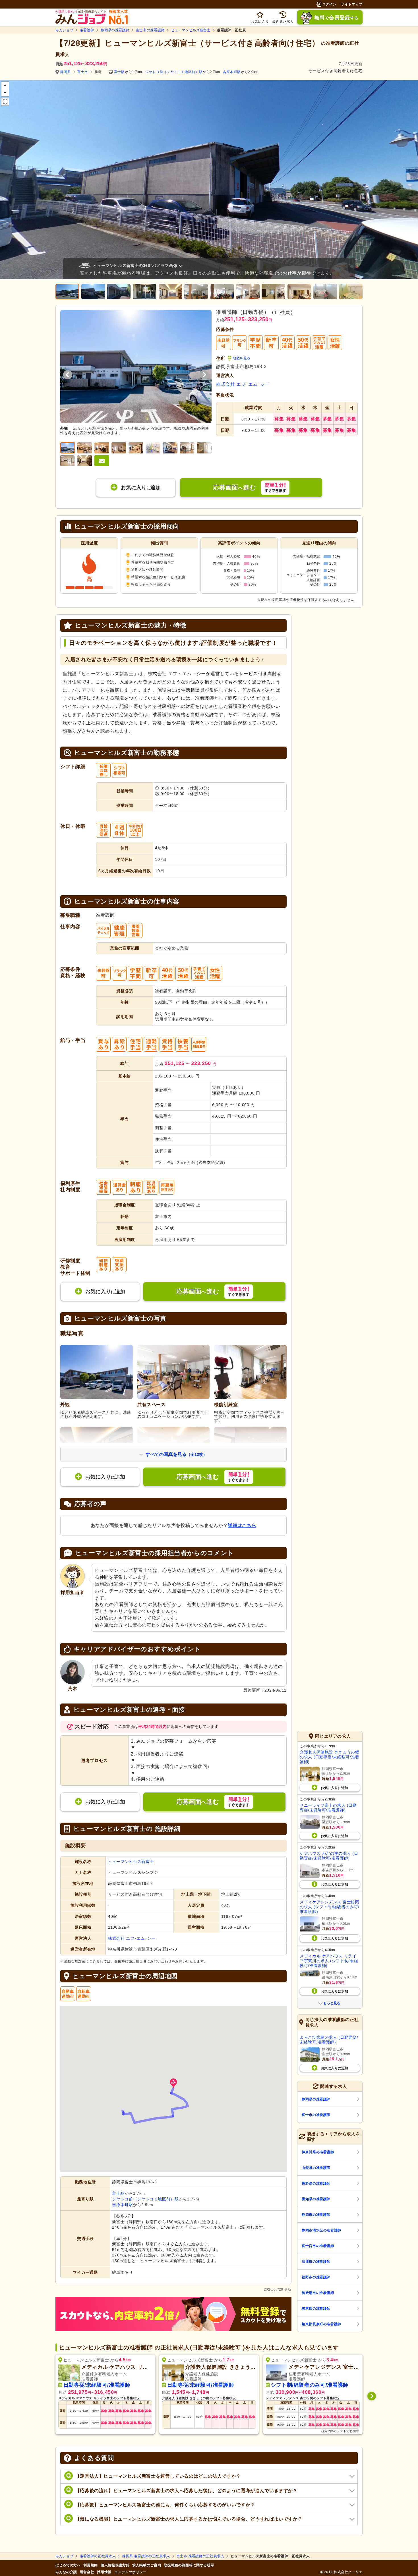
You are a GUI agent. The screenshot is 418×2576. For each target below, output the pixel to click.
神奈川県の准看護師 (318, 2152)
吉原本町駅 (232, 72)
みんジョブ (64, 30)
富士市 (83, 72)
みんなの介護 (66, 2572)
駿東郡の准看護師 (316, 2308)
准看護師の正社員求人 (98, 2556)
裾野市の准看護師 (316, 2277)
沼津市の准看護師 (316, 2262)
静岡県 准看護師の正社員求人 (146, 2556)
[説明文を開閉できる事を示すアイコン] (182, 266)
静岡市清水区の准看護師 (321, 2230)
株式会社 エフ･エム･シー (243, 384)
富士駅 (119, 72)
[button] (173, 2083)
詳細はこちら (242, 1525)
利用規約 (91, 2565)
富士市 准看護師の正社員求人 (200, 2556)
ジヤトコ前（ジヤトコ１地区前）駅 (174, 72)
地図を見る (242, 358)
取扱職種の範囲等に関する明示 (189, 2565)
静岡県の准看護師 (115, 30)
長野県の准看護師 (316, 2183)
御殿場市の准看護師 (318, 2293)
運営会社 (87, 2572)
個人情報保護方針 (115, 2565)
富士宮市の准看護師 (318, 2246)
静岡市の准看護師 (316, 2215)
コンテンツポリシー (131, 2572)
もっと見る (332, 2003)
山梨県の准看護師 (316, 2168)
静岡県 (66, 72)
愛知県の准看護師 (316, 2199)
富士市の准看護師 (150, 30)
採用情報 (104, 2572)
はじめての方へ (68, 2565)
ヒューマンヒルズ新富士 (191, 30)
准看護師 (87, 30)
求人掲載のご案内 (147, 2565)
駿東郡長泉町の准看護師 (321, 2324)
